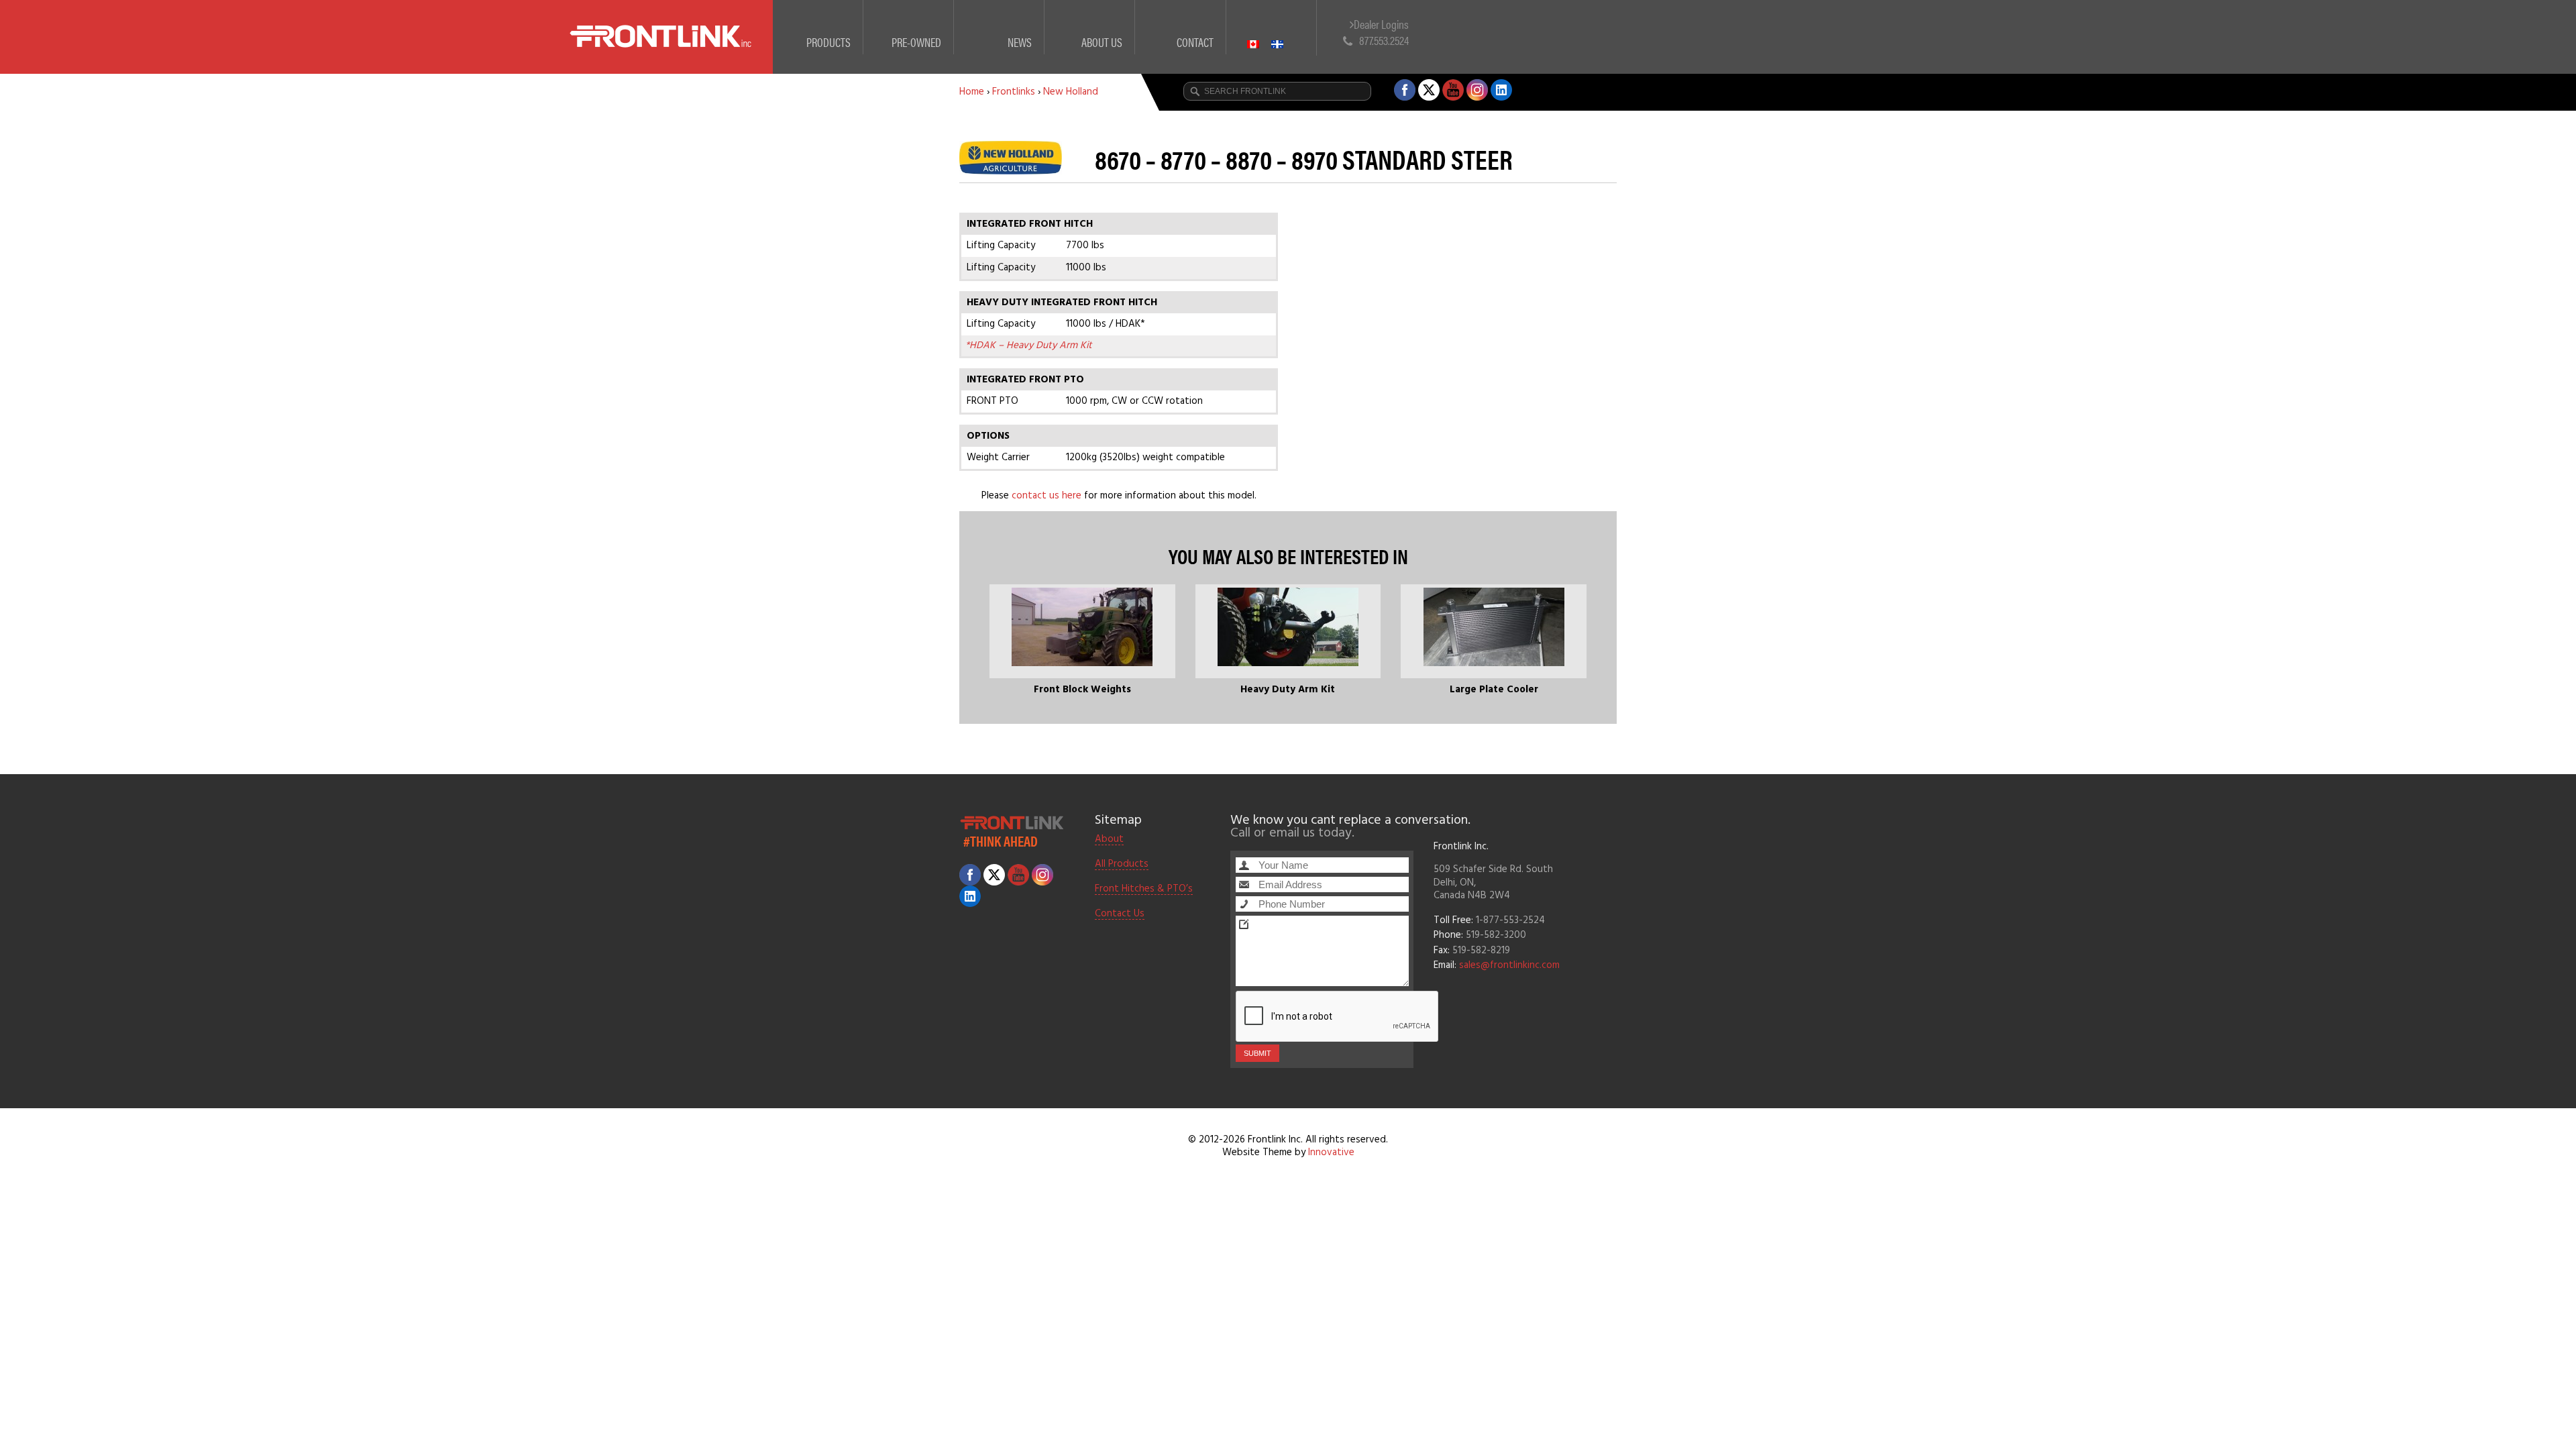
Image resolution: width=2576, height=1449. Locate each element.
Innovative (1331, 1152)
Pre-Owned (916, 42)
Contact (1195, 42)
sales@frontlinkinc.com (1509, 965)
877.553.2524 (1384, 40)
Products (828, 42)
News (1020, 42)
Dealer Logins (1381, 24)
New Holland (1071, 92)
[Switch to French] (1283, 28)
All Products (1122, 865)
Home (972, 92)
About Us (1102, 42)
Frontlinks (1014, 92)
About (1109, 840)
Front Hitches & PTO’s (1144, 890)
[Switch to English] (1259, 28)
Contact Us (1120, 914)
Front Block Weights (1082, 690)
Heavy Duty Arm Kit (1288, 690)
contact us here (1046, 496)
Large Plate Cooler (1494, 690)
